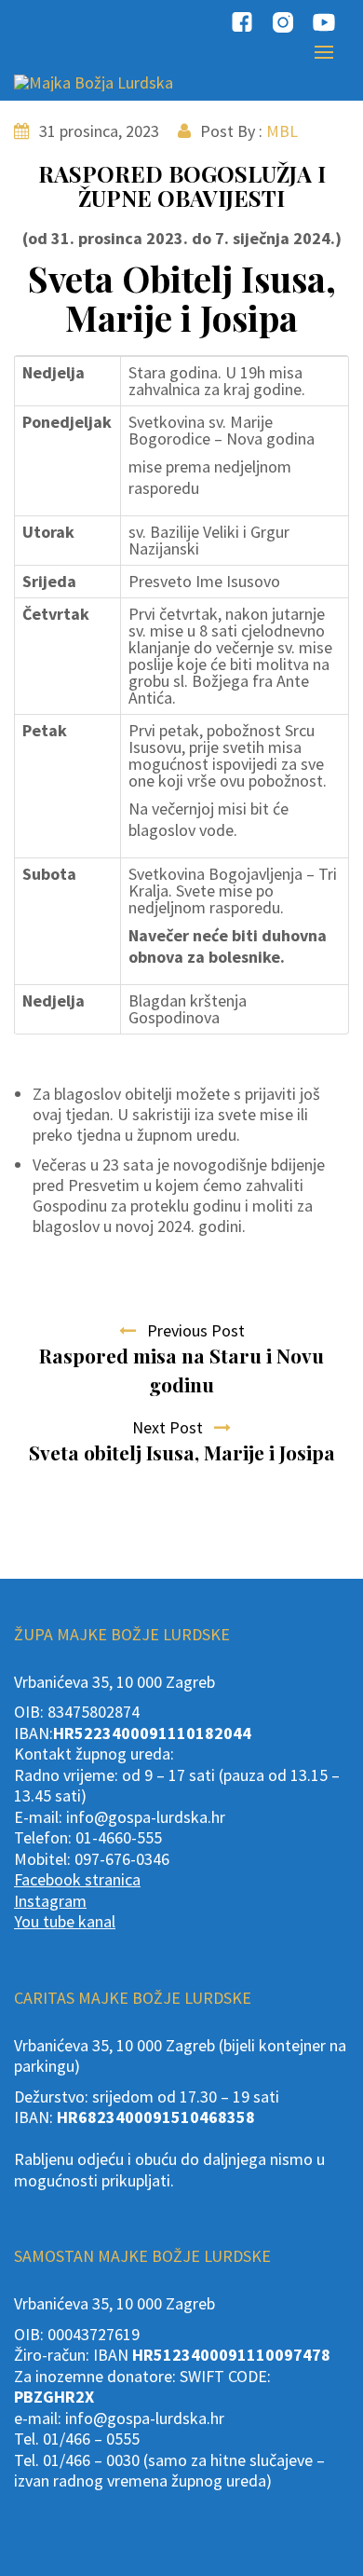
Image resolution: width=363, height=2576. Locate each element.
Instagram (50, 1901)
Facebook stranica (77, 1879)
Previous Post (190, 1330)
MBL (282, 131)
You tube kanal (65, 1921)
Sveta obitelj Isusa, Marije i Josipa (182, 1452)
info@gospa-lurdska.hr (146, 1817)
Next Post (173, 1427)
